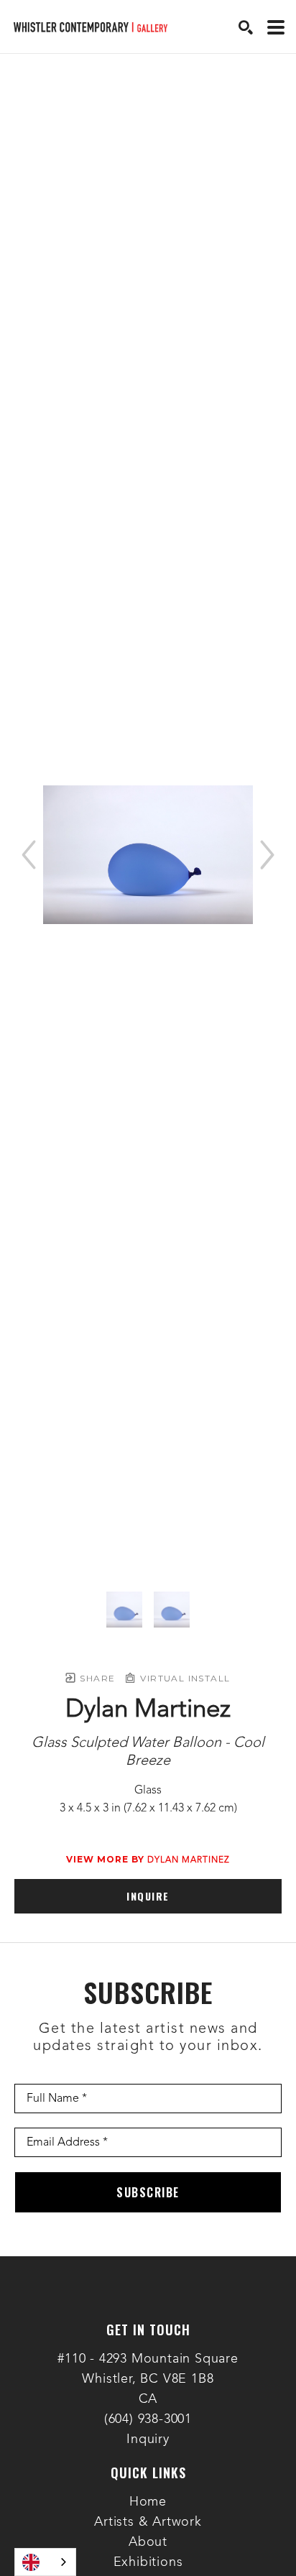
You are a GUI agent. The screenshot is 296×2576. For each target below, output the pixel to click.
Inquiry (148, 2439)
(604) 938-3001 (148, 2419)
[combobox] (45, 2562)
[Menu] (276, 27)
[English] (45, 2562)
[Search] (246, 27)
